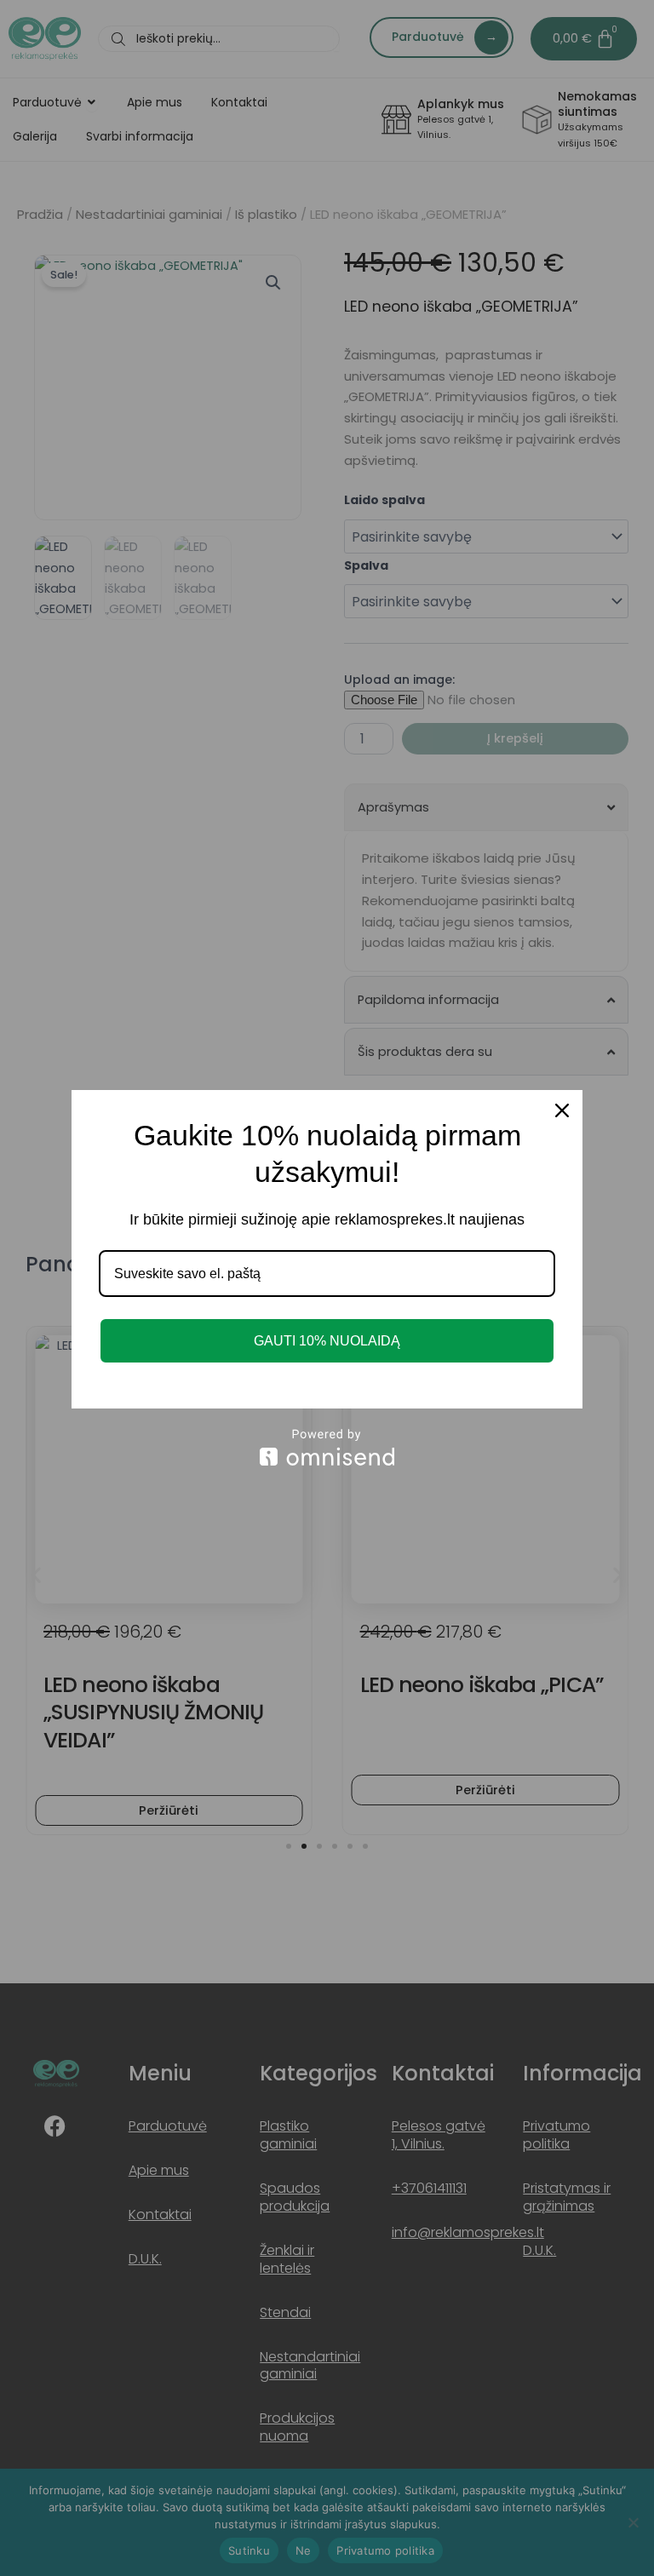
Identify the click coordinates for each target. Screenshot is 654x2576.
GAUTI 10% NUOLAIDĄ (327, 1341)
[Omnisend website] (327, 1447)
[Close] (562, 1110)
